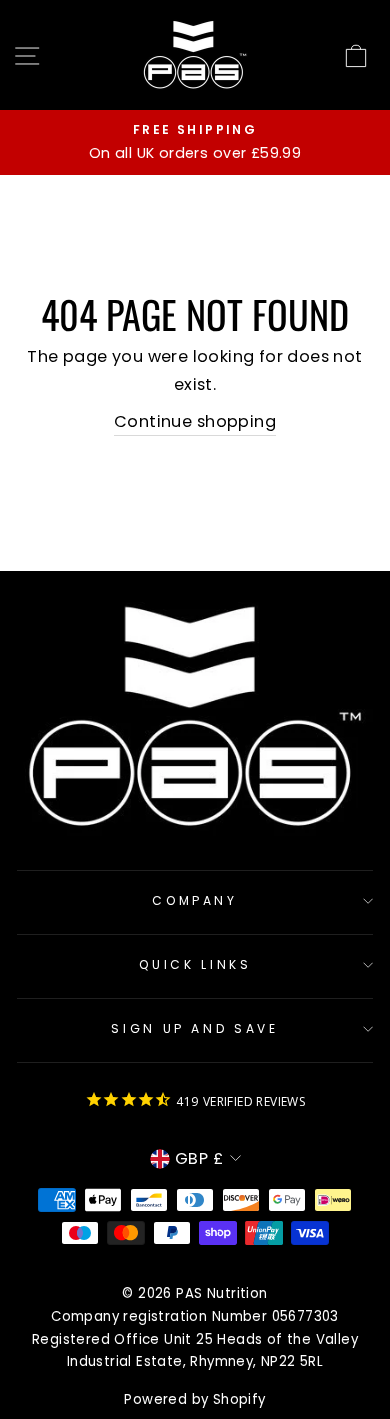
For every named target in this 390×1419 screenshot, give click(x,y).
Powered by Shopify (194, 1399)
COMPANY (194, 900)
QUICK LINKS (195, 964)
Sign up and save (194, 1028)
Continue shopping (195, 421)
